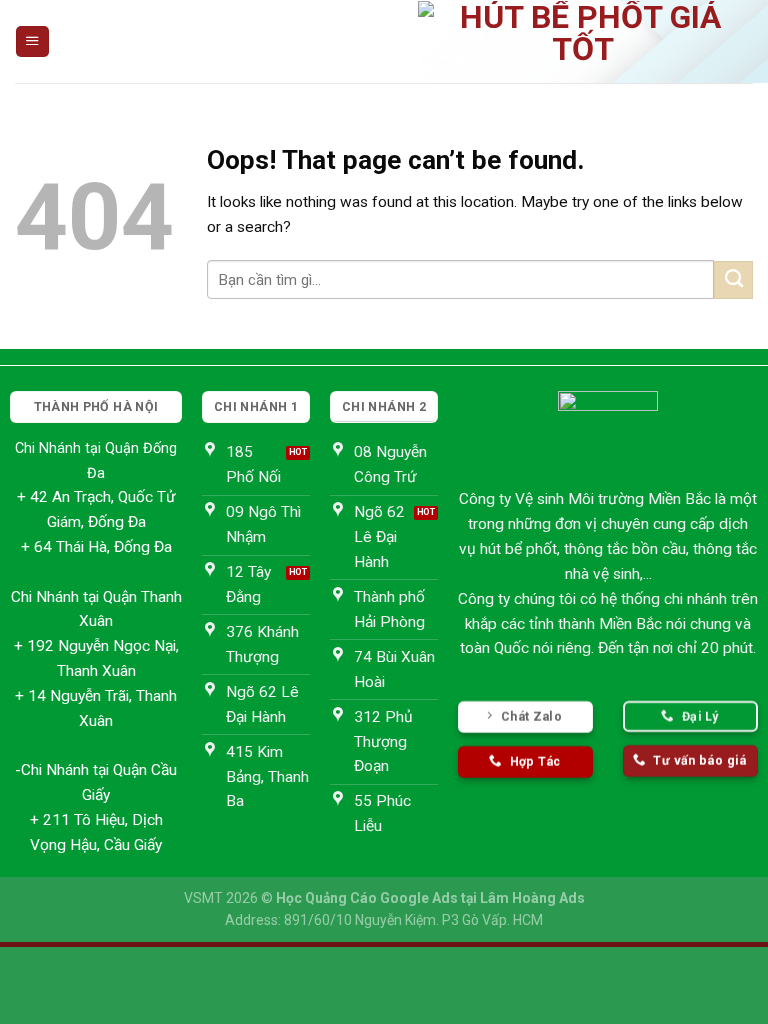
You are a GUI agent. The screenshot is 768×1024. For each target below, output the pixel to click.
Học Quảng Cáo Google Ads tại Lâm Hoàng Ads (430, 898)
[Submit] (733, 280)
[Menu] (32, 42)
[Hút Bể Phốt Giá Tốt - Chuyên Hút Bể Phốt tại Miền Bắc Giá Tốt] (582, 41)
